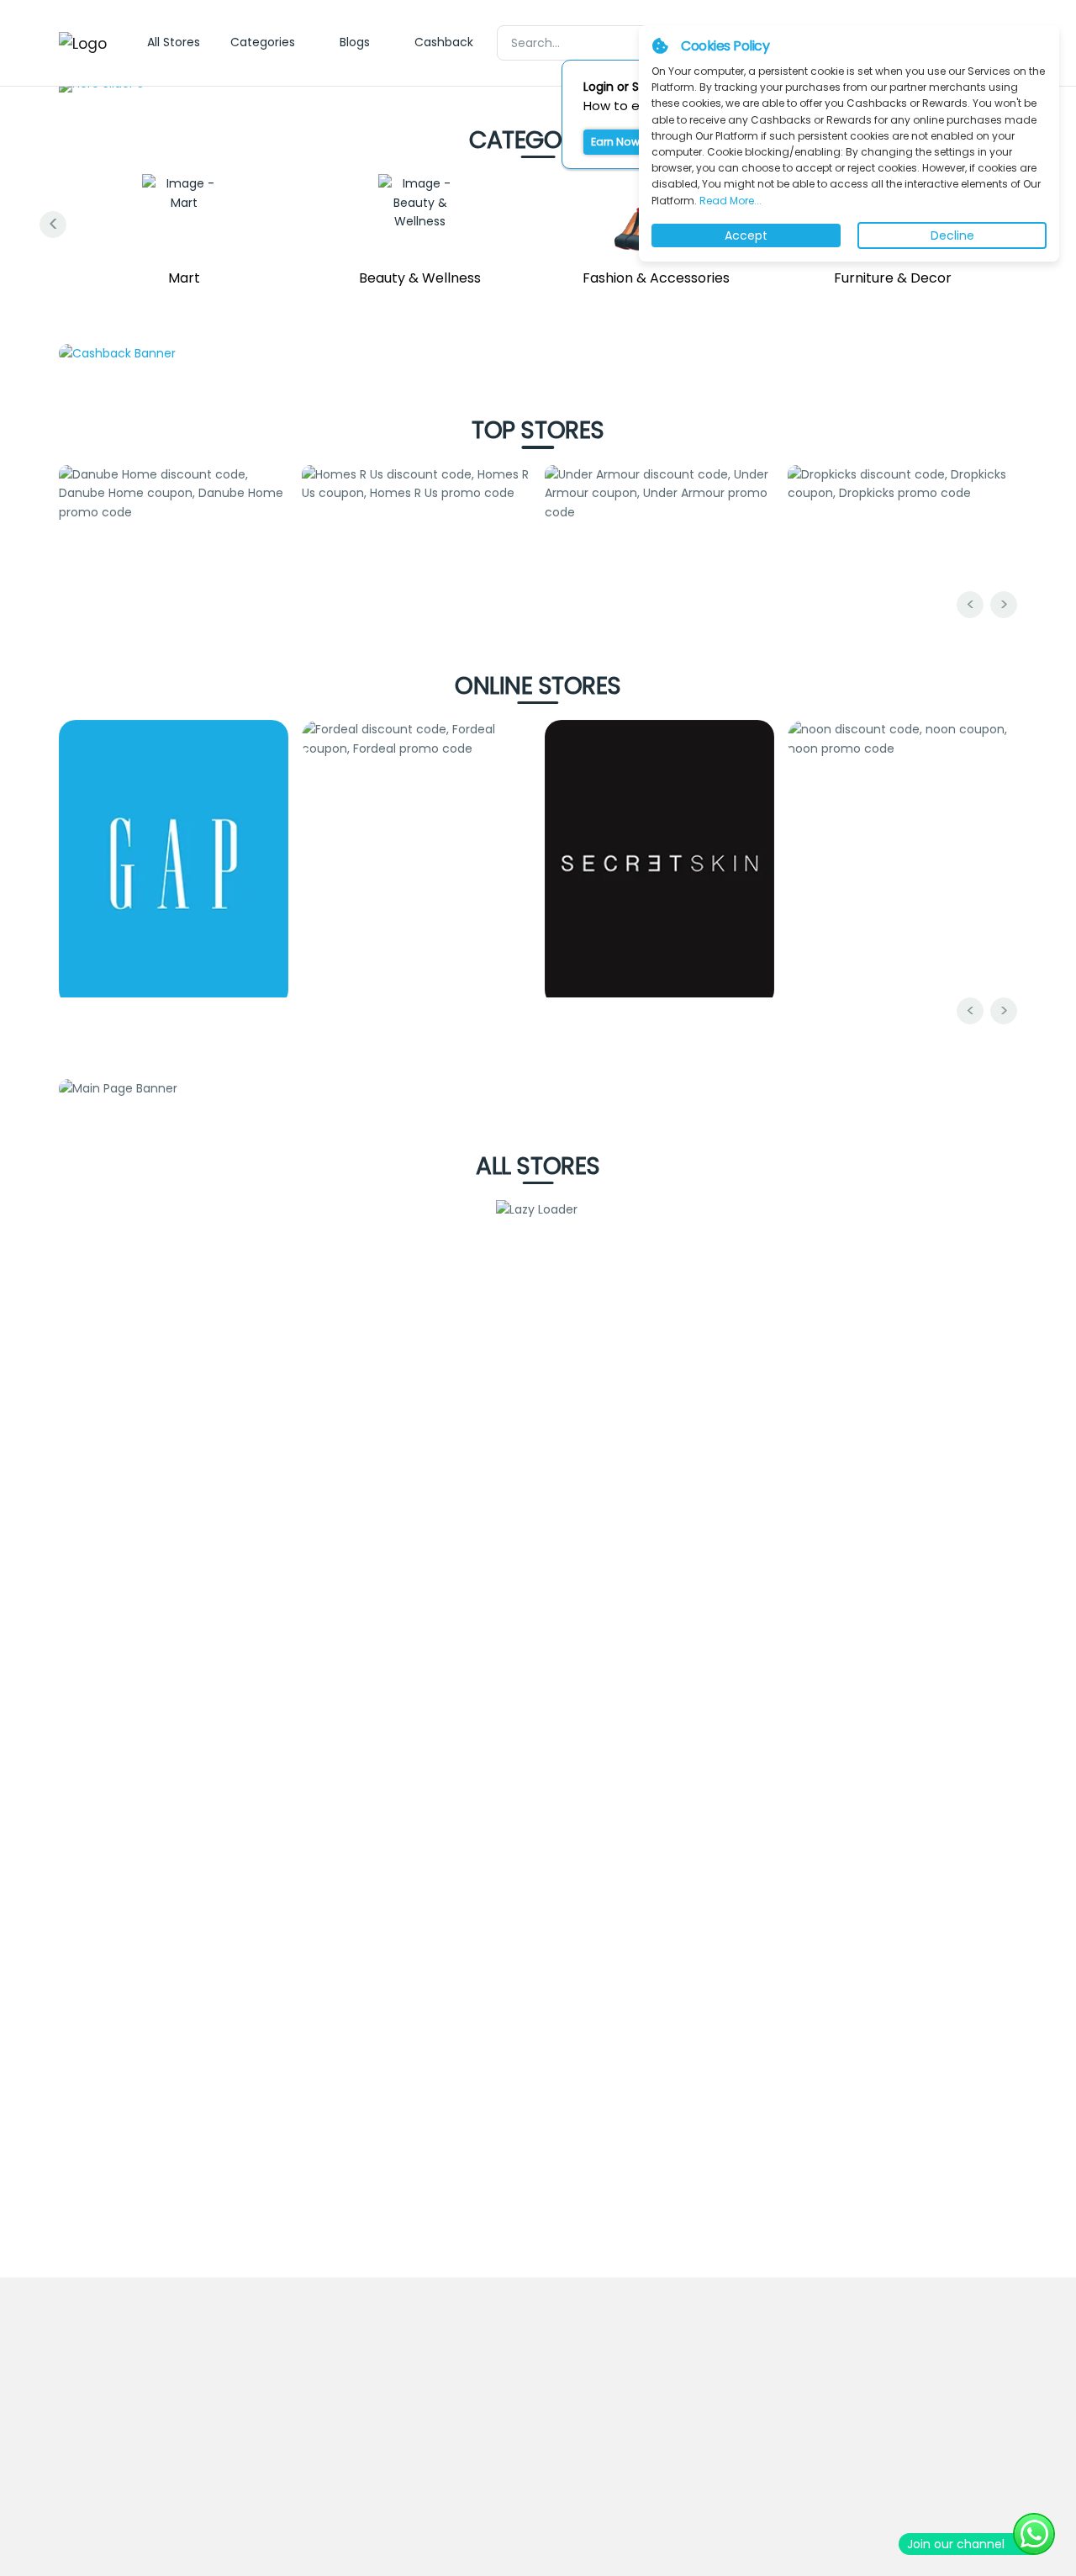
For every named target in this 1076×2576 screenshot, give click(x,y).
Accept (746, 235)
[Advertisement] (538, 2064)
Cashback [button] (444, 42)
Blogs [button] (355, 42)
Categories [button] (263, 42)
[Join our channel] (1034, 2534)
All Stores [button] (174, 42)
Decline (952, 235)
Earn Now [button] (615, 142)
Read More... (729, 201)
